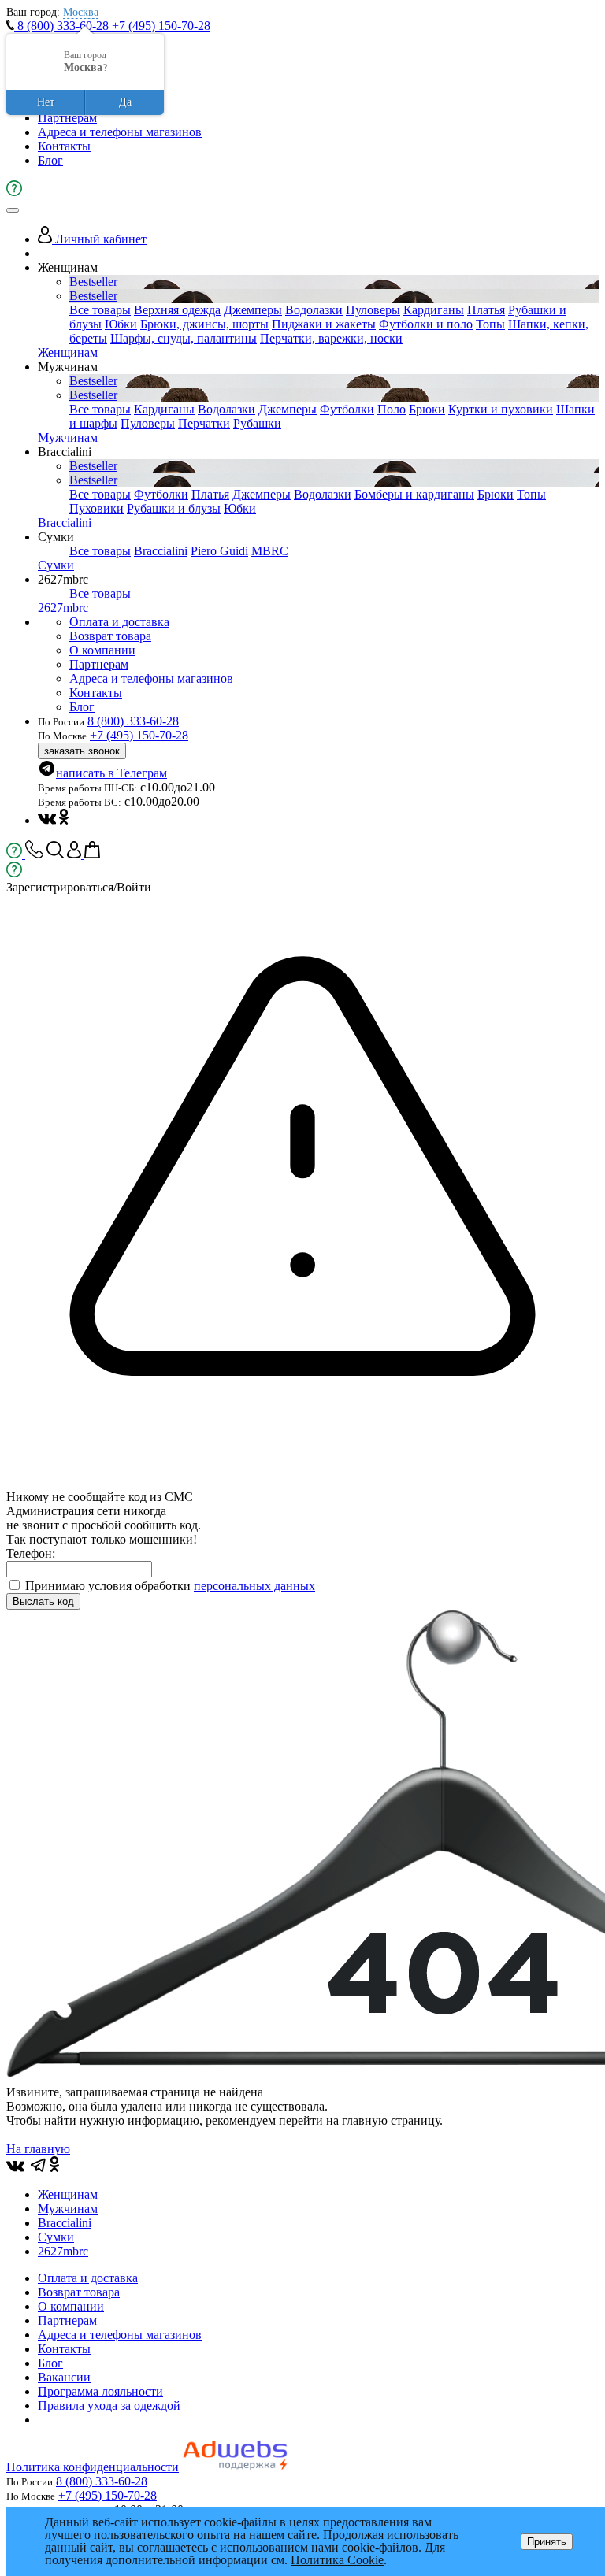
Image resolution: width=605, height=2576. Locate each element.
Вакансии (64, 2377)
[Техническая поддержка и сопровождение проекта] (235, 2467)
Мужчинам (68, 437)
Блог (50, 160)
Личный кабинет (99, 239)
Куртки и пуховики (501, 409)
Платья (486, 310)
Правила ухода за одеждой (109, 2406)
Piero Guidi (219, 551)
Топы (490, 324)
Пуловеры (373, 310)
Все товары (100, 310)
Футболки (347, 409)
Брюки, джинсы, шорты (204, 324)
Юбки (121, 324)
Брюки (427, 409)
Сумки (56, 565)
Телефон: (31, 1553)
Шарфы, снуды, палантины (184, 338)
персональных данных (254, 1586)
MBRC (270, 551)
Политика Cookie (337, 2560)
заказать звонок (82, 751)
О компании (102, 650)
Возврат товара (110, 636)
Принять (547, 2542)
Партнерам (67, 118)
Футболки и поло (426, 324)
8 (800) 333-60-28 (63, 26)
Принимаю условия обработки (170, 1586)
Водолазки (314, 310)
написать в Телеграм (111, 773)
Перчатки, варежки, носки (331, 338)
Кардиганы (434, 310)
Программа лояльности (100, 2391)
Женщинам (68, 352)
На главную (38, 2149)
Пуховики (97, 508)
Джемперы (253, 310)
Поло (392, 409)
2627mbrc (63, 608)
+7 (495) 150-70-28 (161, 26)
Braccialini (65, 523)
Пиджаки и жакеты (324, 324)
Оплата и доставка (119, 622)
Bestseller (93, 282)
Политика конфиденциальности (93, 2467)
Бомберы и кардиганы (414, 494)
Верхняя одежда (177, 310)
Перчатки (204, 423)
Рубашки (257, 423)
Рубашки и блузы (174, 508)
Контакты (64, 146)
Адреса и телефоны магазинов (120, 132)
